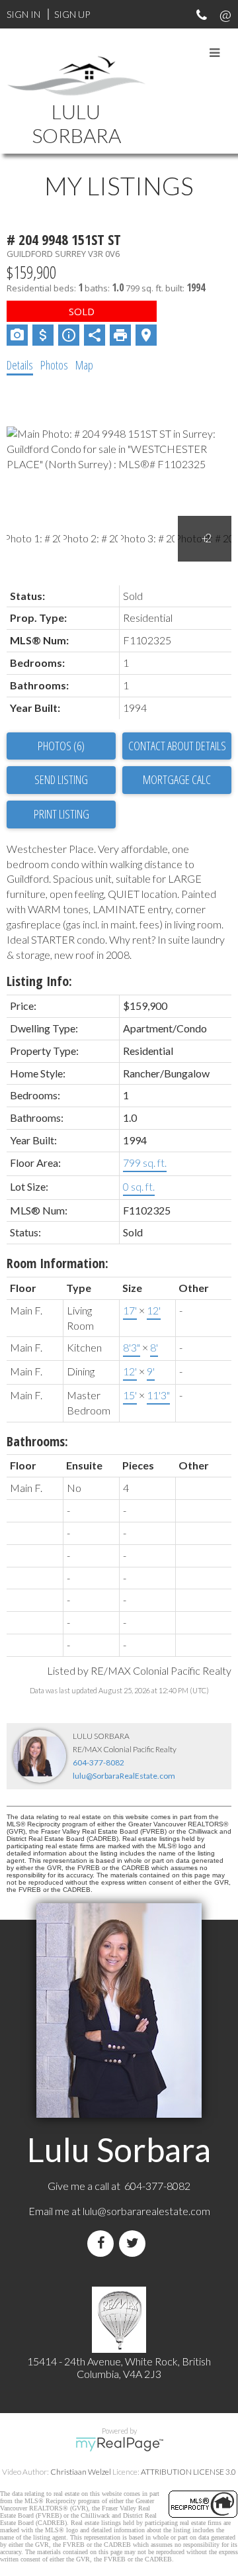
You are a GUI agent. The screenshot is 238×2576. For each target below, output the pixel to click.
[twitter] (135, 2243)
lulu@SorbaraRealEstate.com (124, 1776)
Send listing (61, 779)
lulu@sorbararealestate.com (146, 2211)
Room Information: (58, 1263)
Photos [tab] (54, 365)
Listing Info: (39, 981)
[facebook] (103, 2243)
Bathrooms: (37, 1441)
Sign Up (72, 14)
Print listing (61, 814)
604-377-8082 (99, 1762)
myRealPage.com (119, 2444)
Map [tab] (84, 365)
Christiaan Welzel (81, 2472)
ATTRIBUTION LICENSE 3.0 (188, 2472)
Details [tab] (20, 365)
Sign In (23, 14)
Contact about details (177, 746)
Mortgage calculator (177, 780)
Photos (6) (61, 746)
